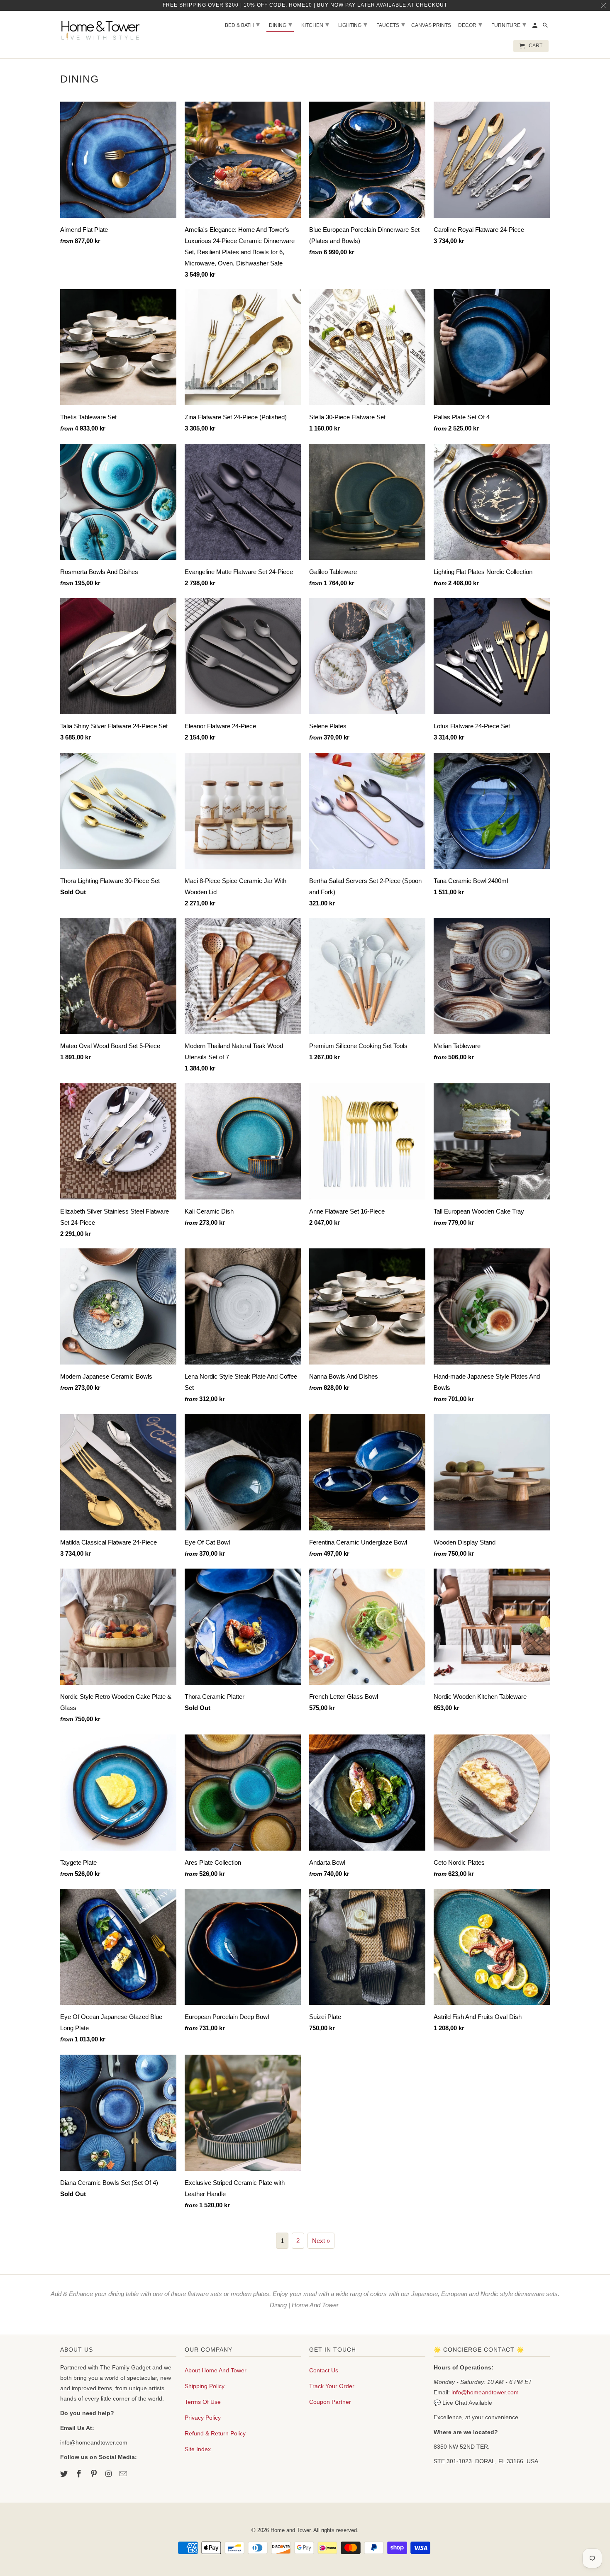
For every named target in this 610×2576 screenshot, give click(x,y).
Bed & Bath (242, 24)
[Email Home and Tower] (124, 2474)
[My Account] (536, 27)
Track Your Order (332, 2386)
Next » (321, 2241)
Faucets (391, 24)
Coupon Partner (330, 2402)
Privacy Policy (203, 2418)
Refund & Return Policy (215, 2433)
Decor (470, 24)
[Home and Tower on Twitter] (65, 2474)
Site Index (198, 2449)
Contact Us (324, 2370)
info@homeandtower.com (485, 2392)
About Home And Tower (216, 2370)
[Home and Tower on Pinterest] (95, 2474)
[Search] (546, 27)
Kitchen (315, 24)
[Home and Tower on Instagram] (109, 2474)
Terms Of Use (203, 2402)
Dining (281, 24)
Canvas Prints (431, 25)
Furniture (509, 24)
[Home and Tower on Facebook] (80, 2474)
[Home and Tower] (102, 29)
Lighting (353, 24)
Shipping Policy (205, 2386)
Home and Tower (290, 2530)
